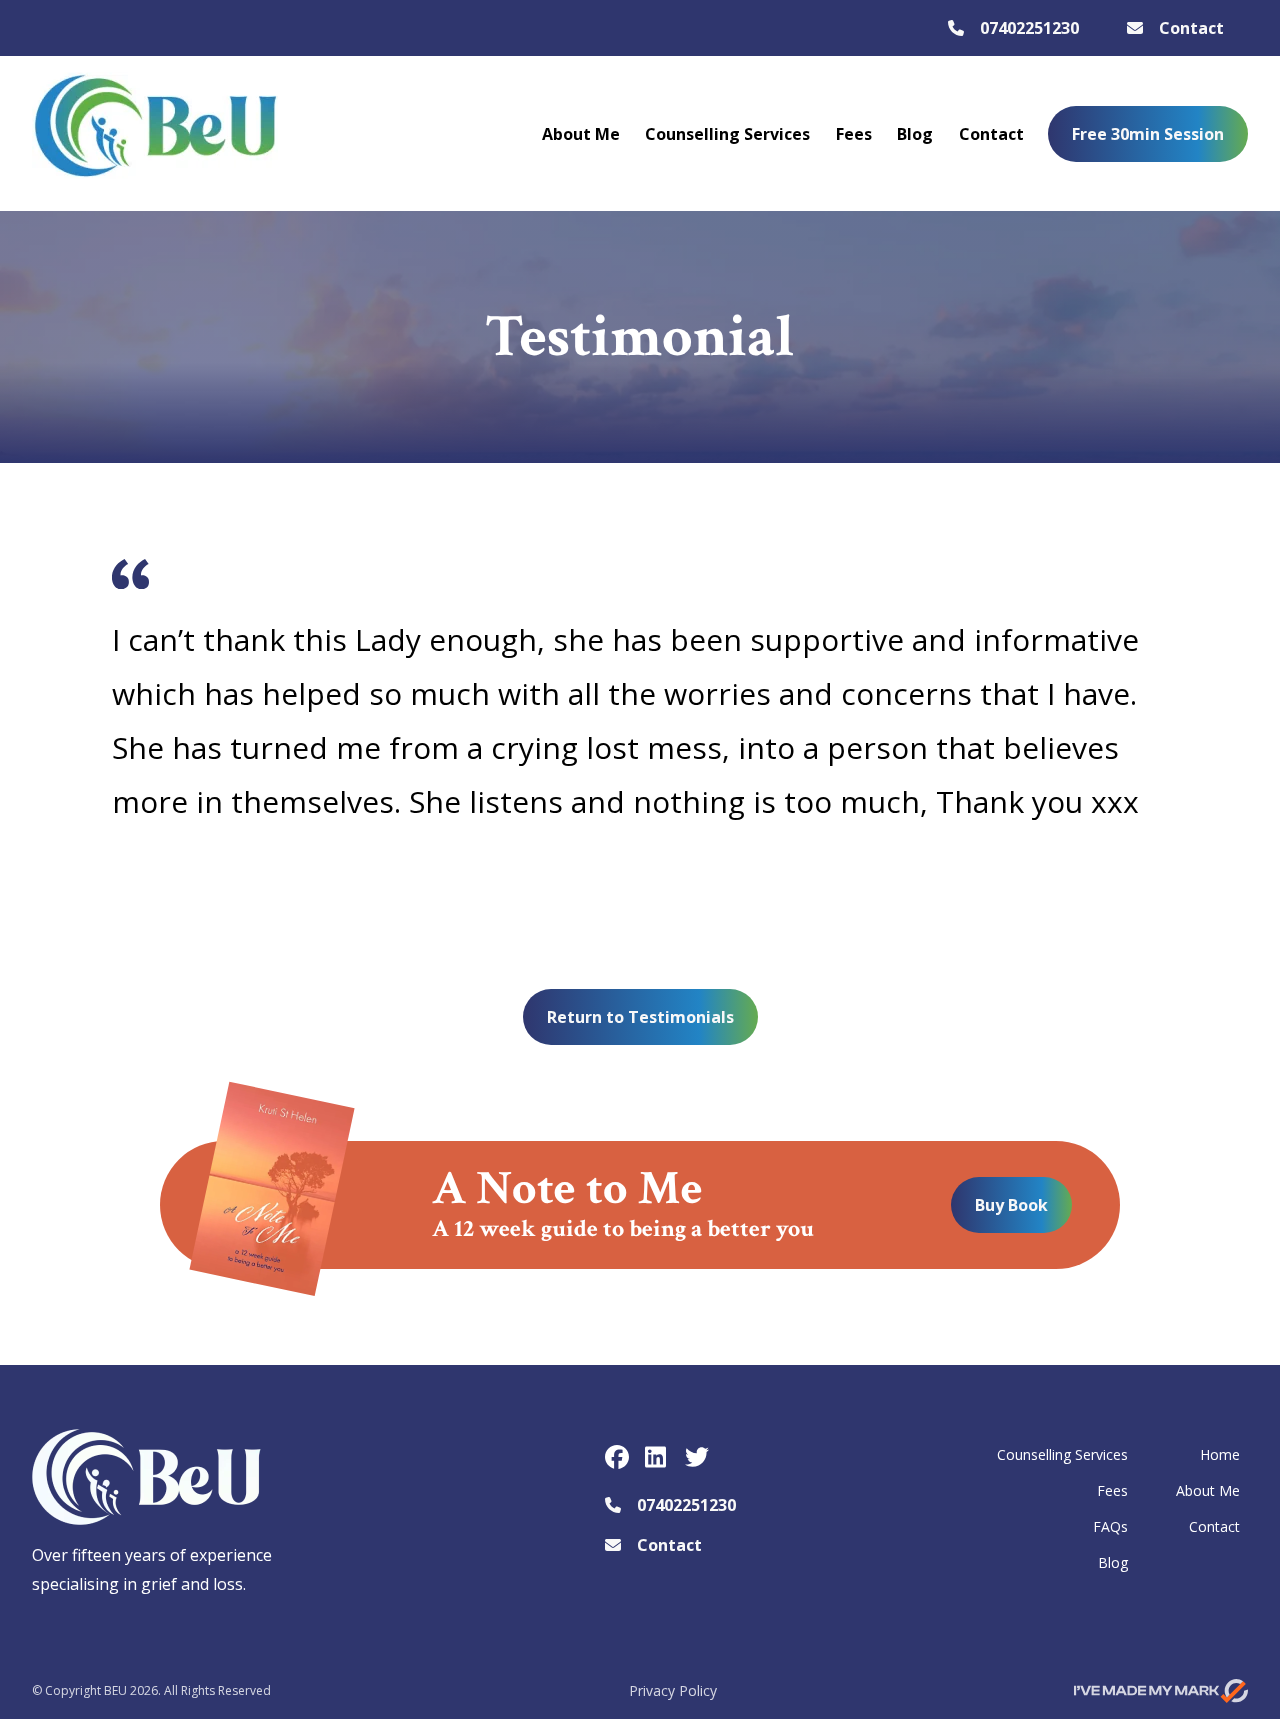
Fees (854, 134)
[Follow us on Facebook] (617, 1457)
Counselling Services (727, 134)
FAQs (1110, 1526)
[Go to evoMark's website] (1161, 1691)
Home (1220, 1454)
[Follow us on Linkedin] (657, 1457)
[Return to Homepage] (155, 133)
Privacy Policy (673, 1690)
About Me (581, 134)
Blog (915, 134)
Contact (991, 134)
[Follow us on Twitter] (697, 1457)
